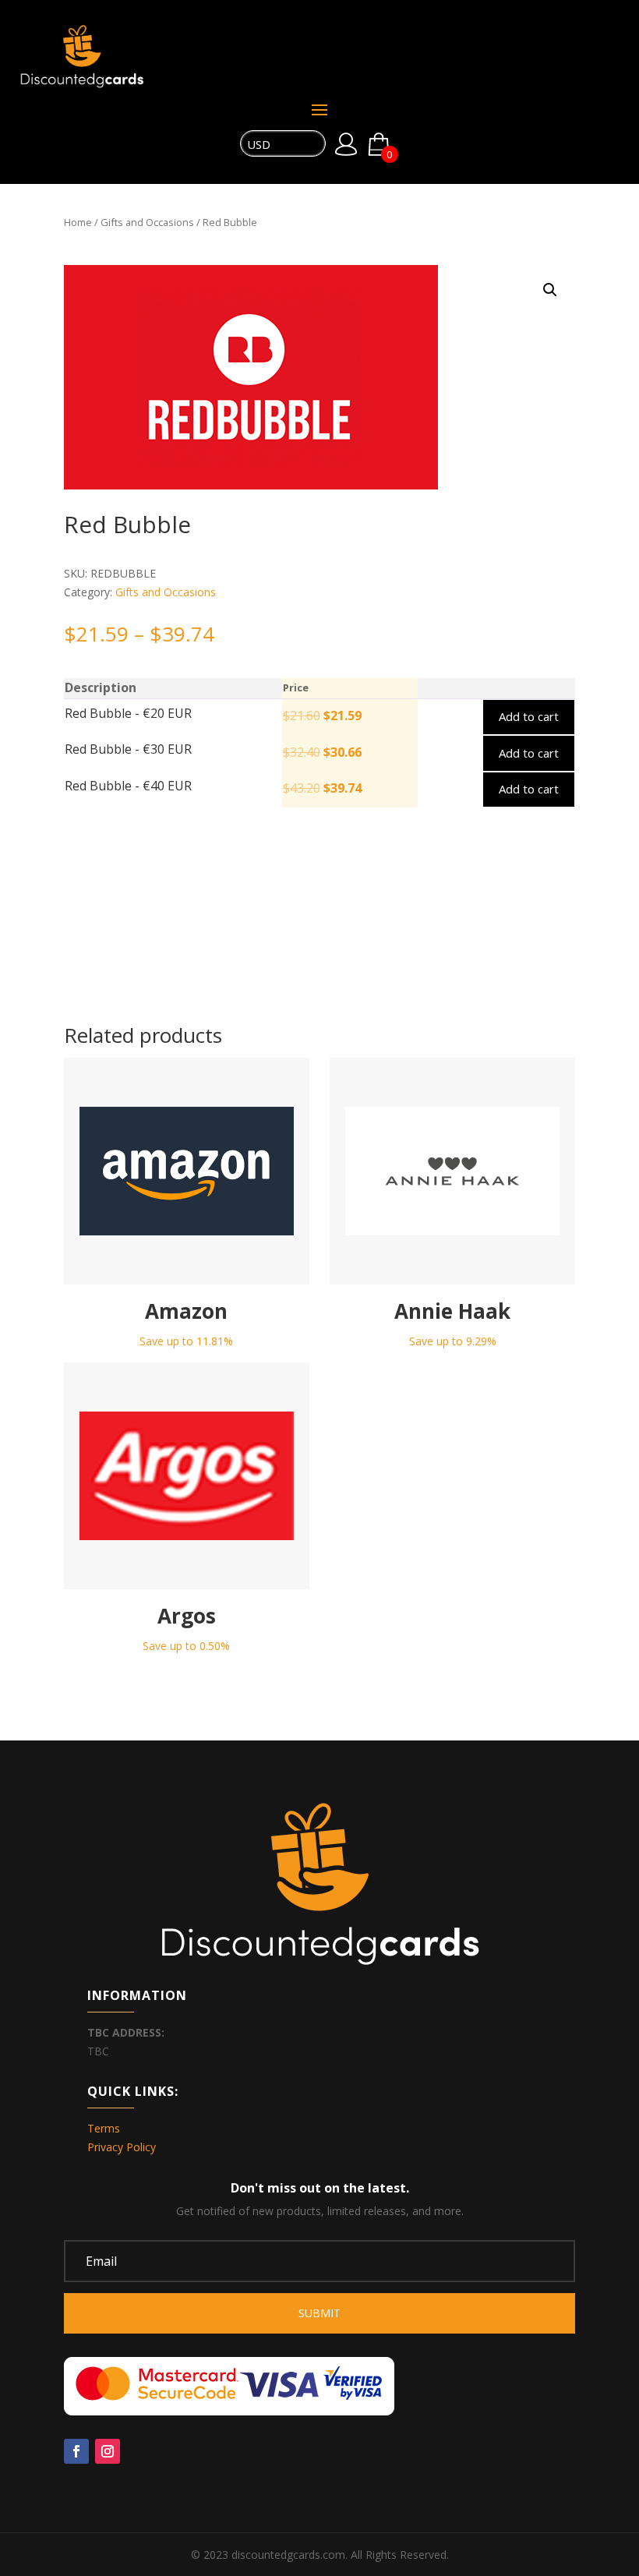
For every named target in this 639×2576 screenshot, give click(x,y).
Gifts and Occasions (147, 222)
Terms (104, 2128)
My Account (346, 144)
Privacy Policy (122, 2147)
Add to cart (529, 716)
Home (78, 222)
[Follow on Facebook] (76, 2451)
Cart (389, 152)
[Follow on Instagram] (108, 2451)
